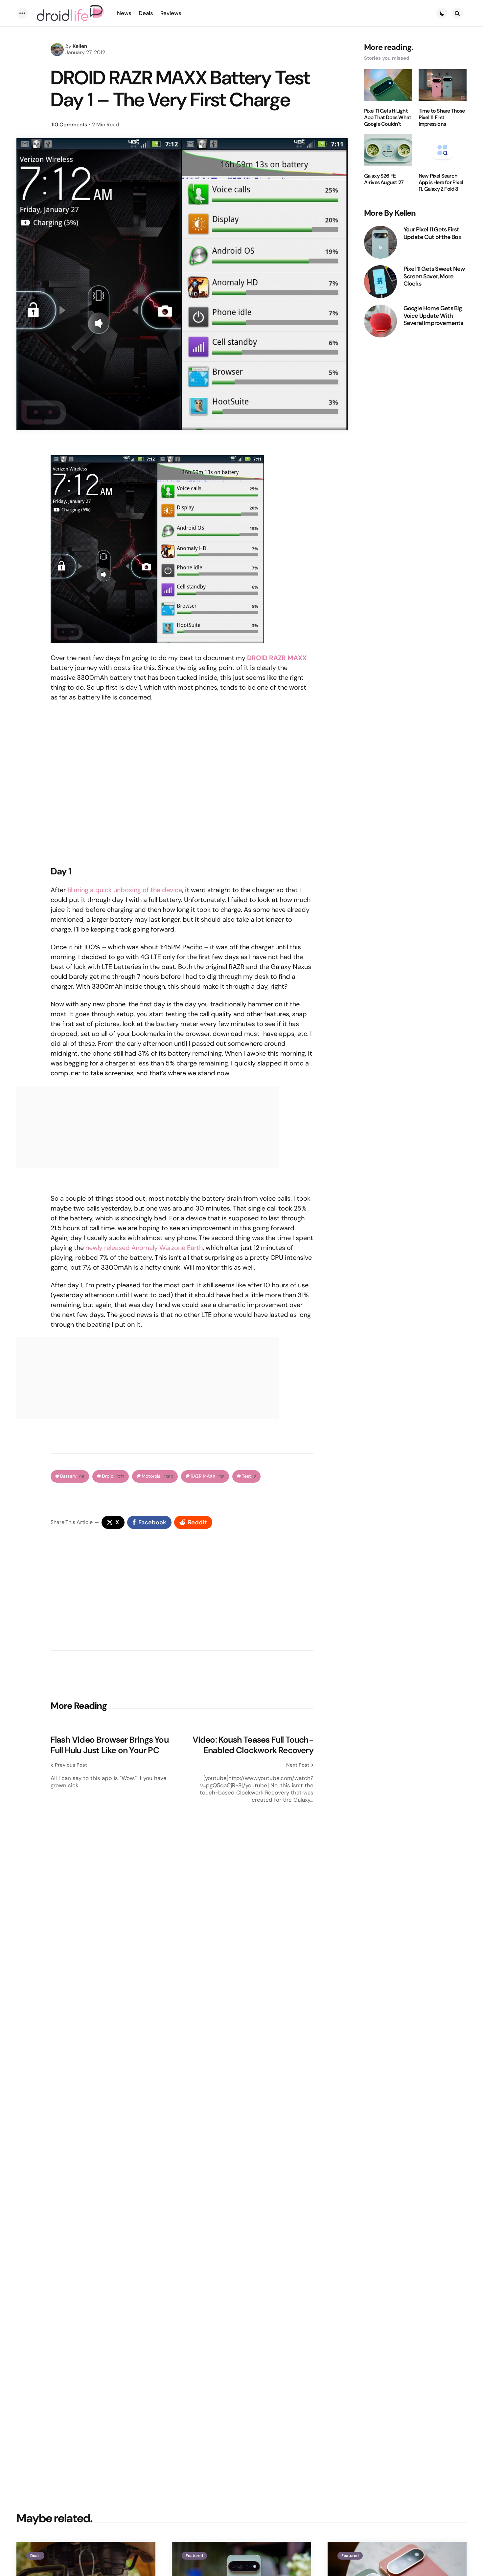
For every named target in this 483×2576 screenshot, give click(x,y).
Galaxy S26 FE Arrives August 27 (384, 179)
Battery (72, 1476)
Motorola (157, 1476)
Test (249, 1476)
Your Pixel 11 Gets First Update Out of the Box (432, 233)
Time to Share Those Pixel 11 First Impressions (442, 118)
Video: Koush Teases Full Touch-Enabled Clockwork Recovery (253, 1745)
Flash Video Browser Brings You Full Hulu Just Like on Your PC (110, 1745)
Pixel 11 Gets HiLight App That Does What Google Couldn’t (388, 118)
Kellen (80, 46)
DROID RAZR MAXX (277, 658)
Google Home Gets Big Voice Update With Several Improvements (433, 316)
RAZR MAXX (207, 1476)
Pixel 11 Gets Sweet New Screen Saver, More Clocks (434, 276)
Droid (113, 1476)
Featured (194, 2556)
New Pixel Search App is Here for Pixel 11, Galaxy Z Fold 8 (441, 182)
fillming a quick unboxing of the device (125, 890)
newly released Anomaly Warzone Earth (144, 1248)
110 (69, 125)
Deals (35, 2556)
